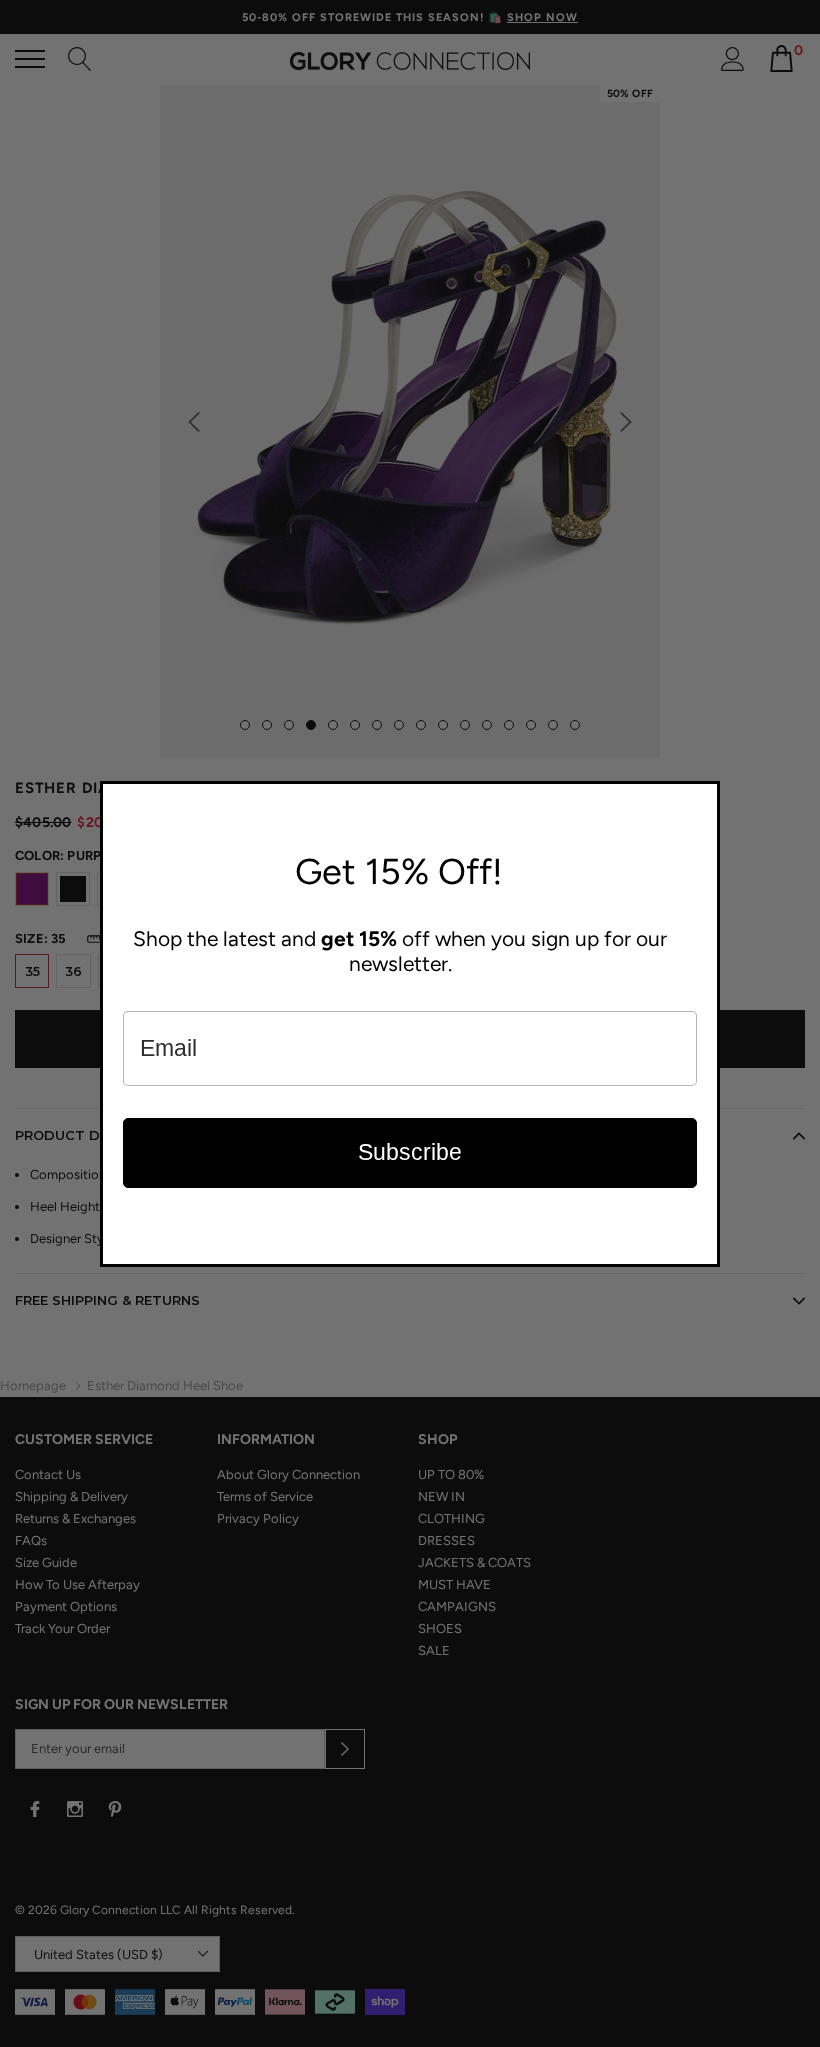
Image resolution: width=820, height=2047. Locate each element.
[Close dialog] (700, 801)
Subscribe (410, 1152)
